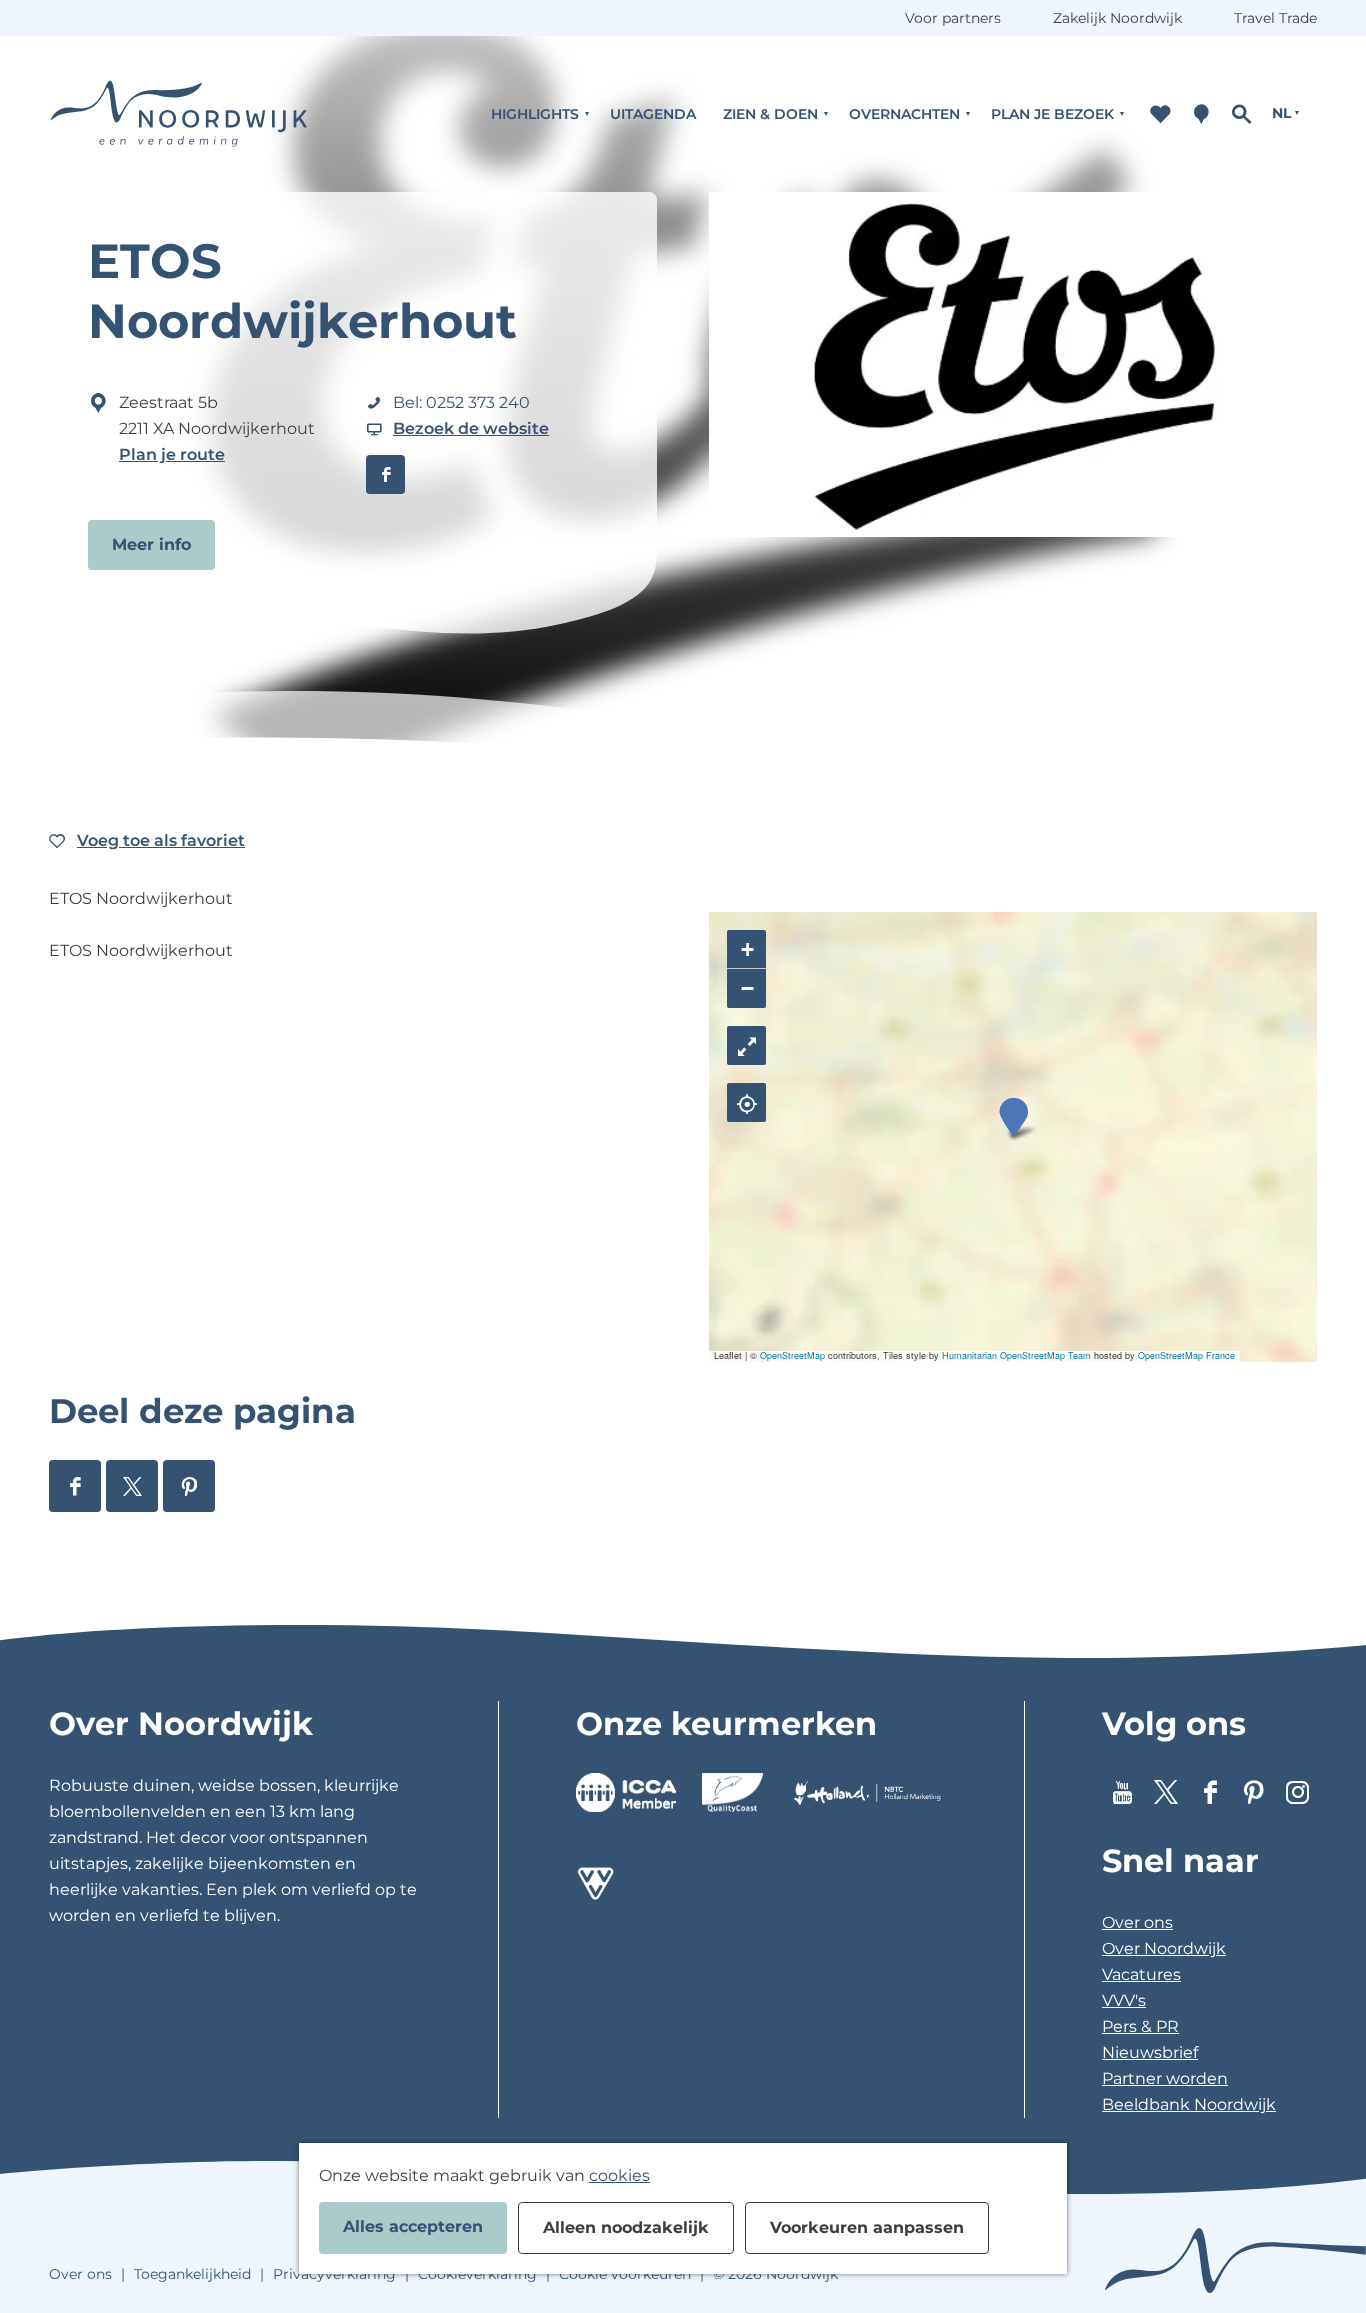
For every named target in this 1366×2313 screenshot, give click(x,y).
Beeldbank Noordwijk (1189, 2104)
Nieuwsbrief (1150, 2052)
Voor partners (953, 18)
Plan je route (172, 454)
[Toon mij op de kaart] (746, 1102)
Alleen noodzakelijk (626, 2227)
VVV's (1124, 2000)
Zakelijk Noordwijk (1117, 18)
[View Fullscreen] (746, 1045)
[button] (1013, 1117)
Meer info (151, 544)
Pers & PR (1140, 2026)
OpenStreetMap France (1186, 1355)
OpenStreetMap (792, 1355)
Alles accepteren (413, 2226)
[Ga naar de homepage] (179, 113)
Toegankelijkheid (192, 2274)
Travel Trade (1275, 18)
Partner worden (1165, 2078)
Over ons (1137, 1922)
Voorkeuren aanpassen (867, 2227)
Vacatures (1141, 1974)
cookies (619, 2175)
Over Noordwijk (1164, 1948)
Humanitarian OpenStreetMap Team (1016, 1355)
